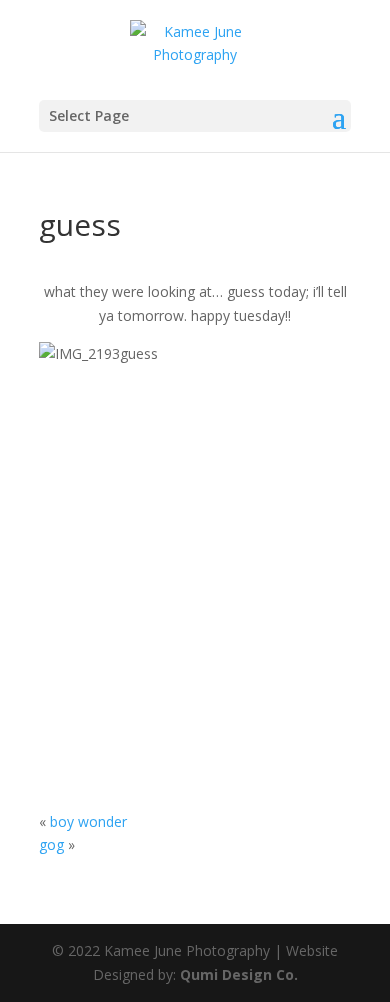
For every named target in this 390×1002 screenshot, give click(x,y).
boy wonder (88, 821)
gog (51, 844)
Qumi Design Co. (239, 974)
